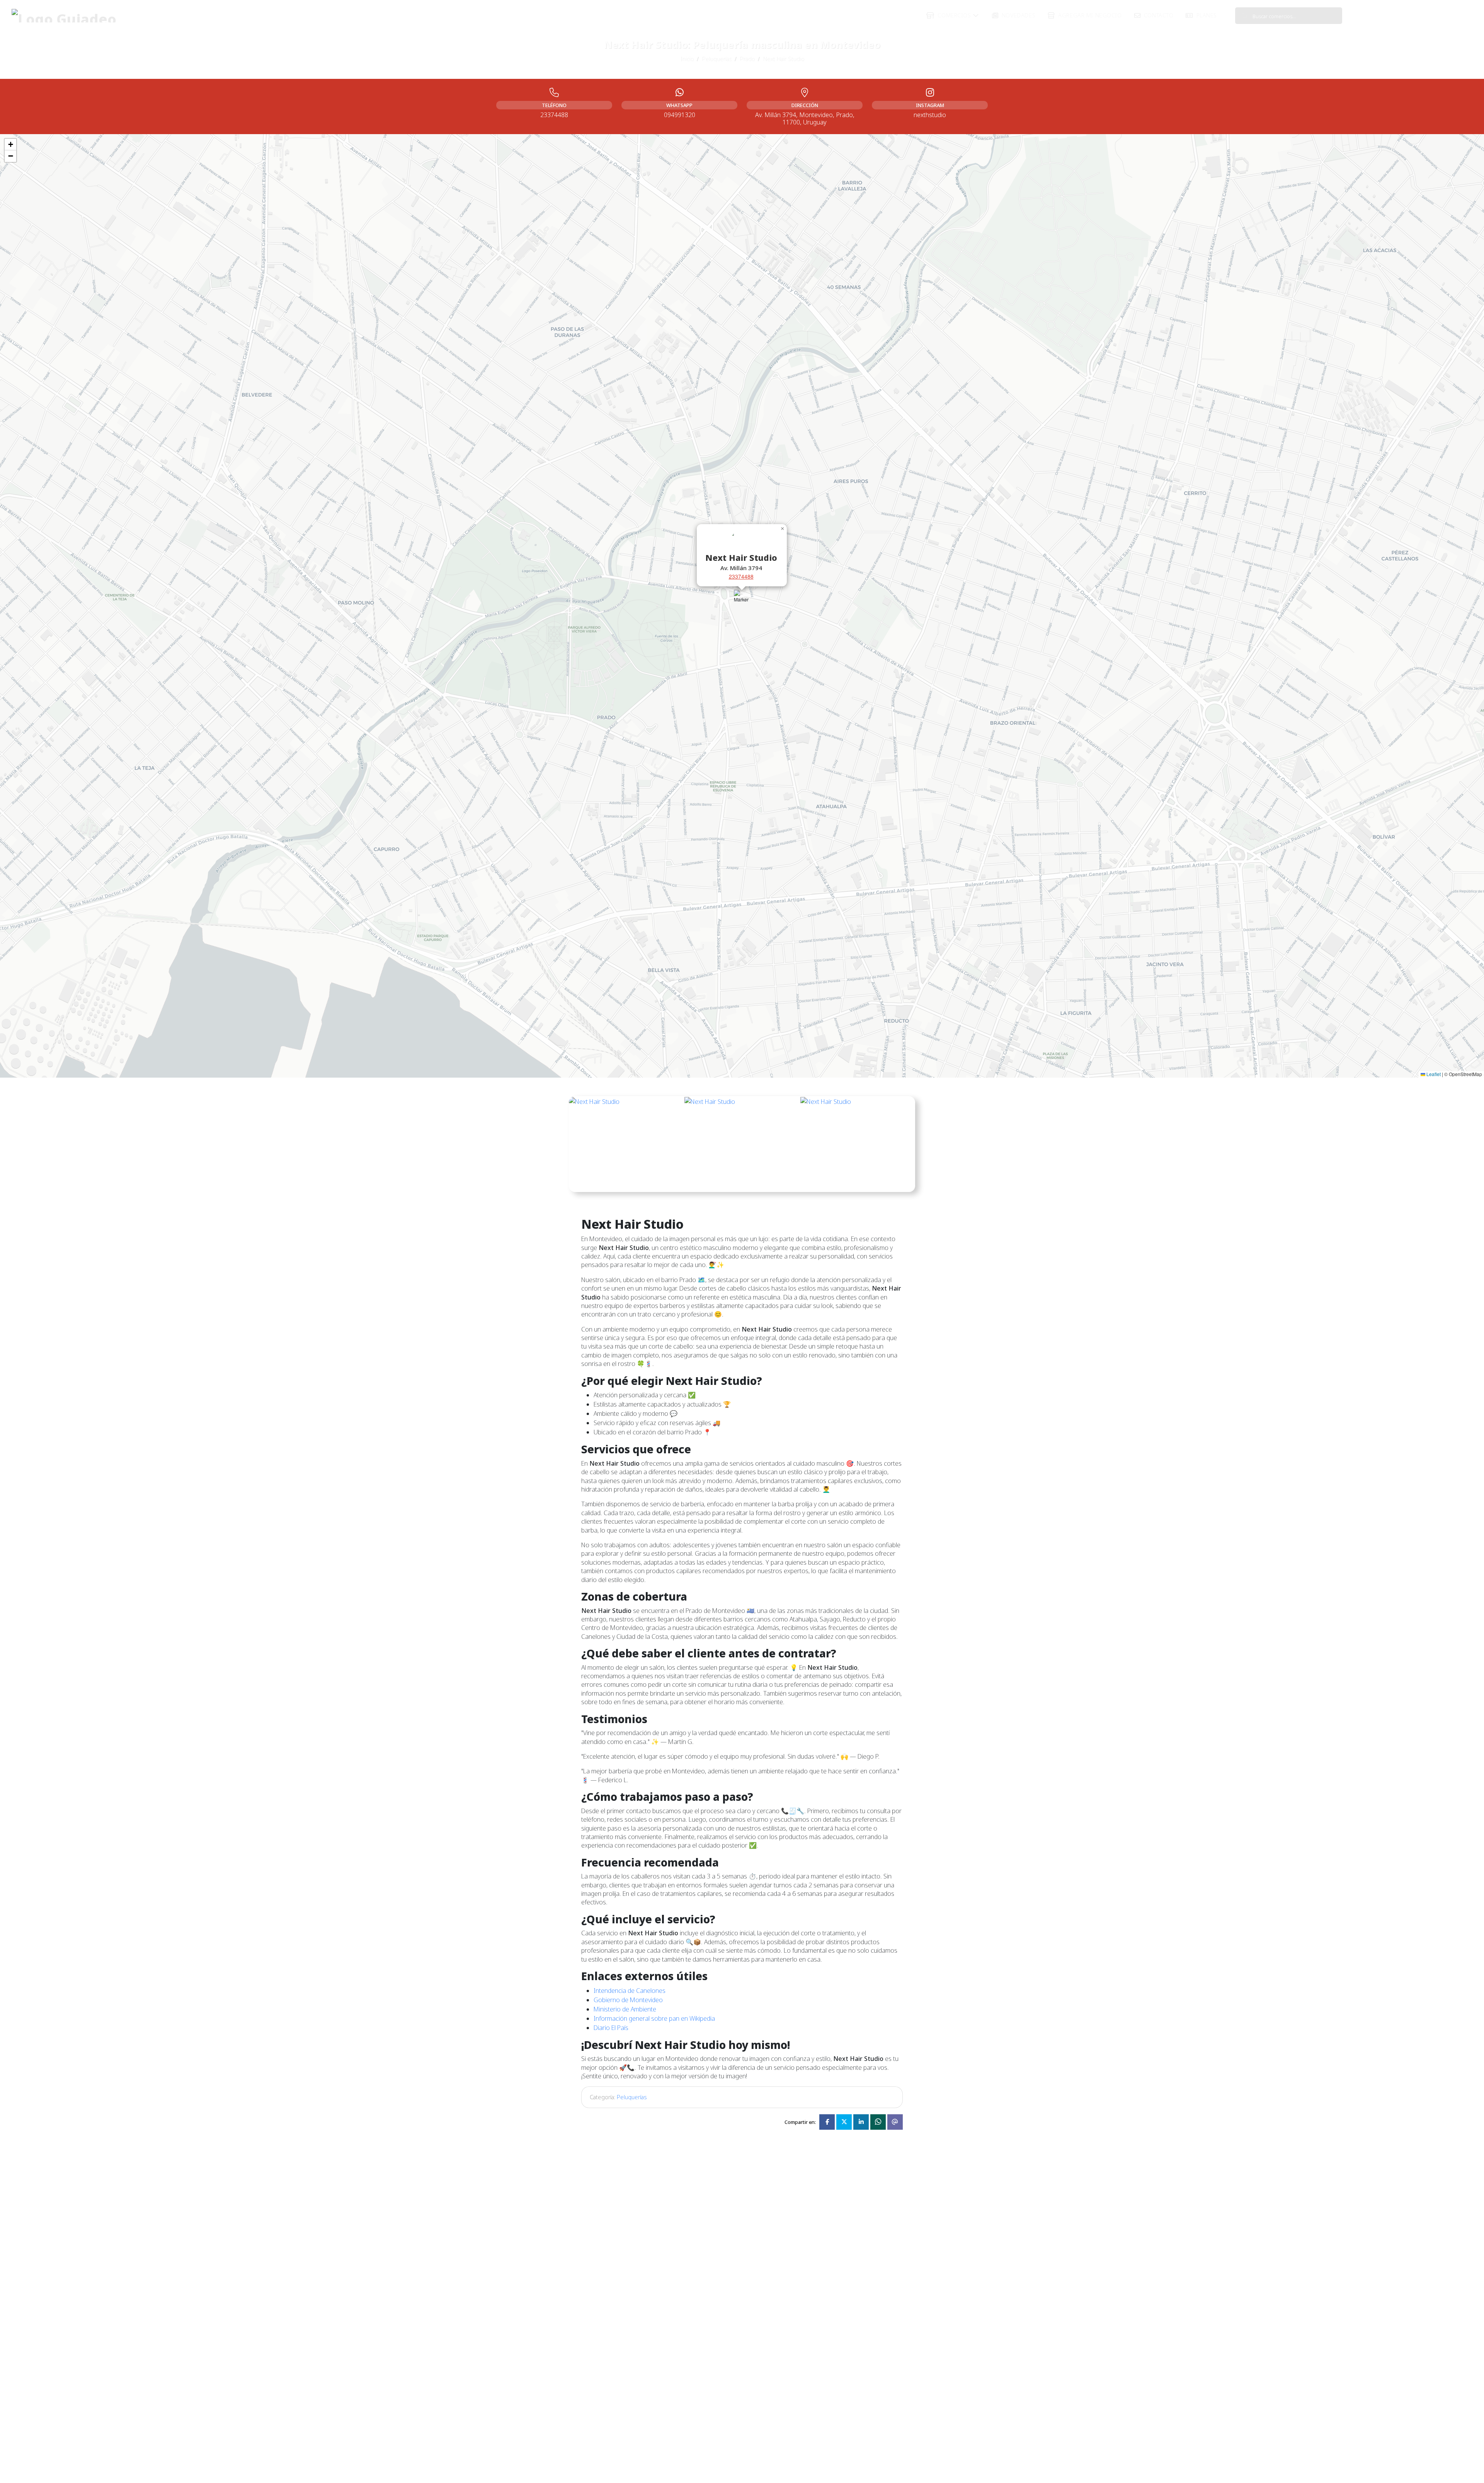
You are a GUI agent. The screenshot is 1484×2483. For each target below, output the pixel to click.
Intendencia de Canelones (630, 1991)
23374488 (741, 577)
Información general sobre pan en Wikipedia (654, 2018)
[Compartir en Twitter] (844, 2122)
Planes (1206, 15)
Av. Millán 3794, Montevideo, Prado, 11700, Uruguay (805, 118)
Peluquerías (717, 59)
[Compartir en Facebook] (827, 2122)
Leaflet (1433, 1074)
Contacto (1158, 15)
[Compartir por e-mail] (895, 2122)
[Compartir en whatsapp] (878, 2122)
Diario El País (611, 2028)
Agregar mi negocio (1089, 15)
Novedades (1018, 15)
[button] (742, 602)
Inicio (687, 59)
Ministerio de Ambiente (625, 2009)
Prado (747, 59)
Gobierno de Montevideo (628, 2000)
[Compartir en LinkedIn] (861, 2122)
